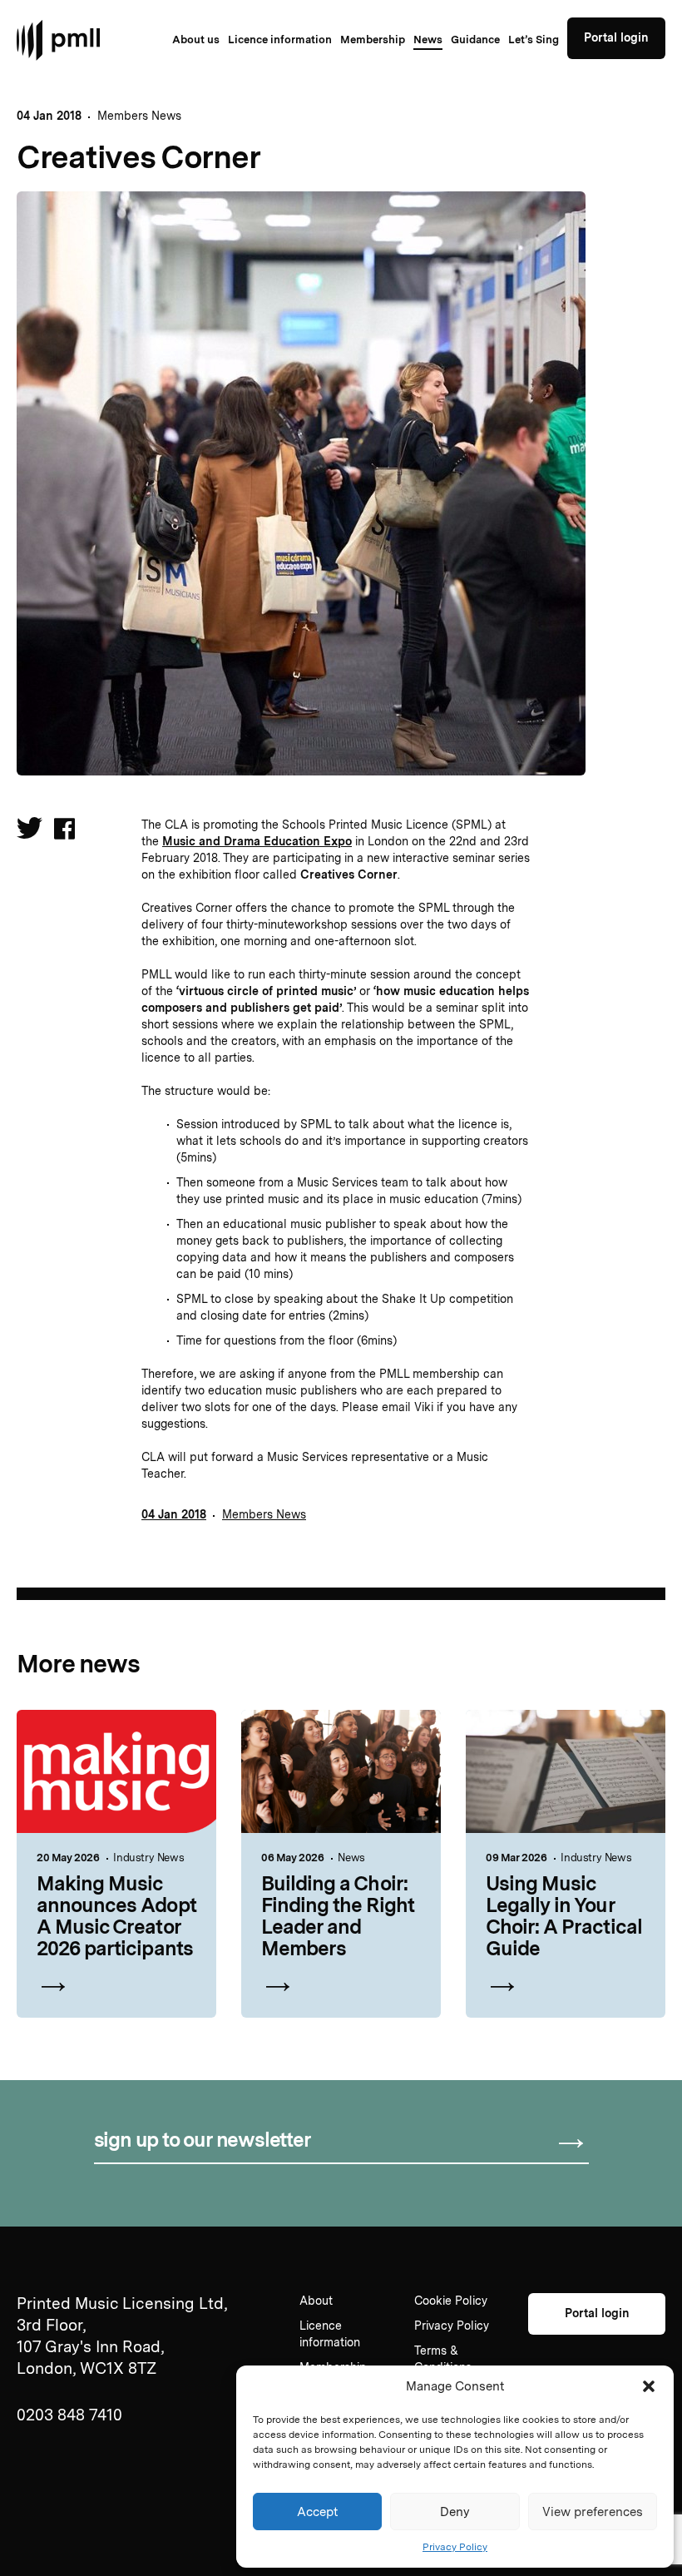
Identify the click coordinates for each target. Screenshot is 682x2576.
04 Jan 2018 (174, 1514)
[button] (649, 2386)
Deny (455, 2512)
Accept (318, 2512)
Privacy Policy (455, 2547)
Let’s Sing (534, 40)
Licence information (280, 40)
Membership (373, 40)
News (428, 40)
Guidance (475, 40)
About (316, 2301)
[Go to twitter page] (30, 832)
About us (196, 40)
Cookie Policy (451, 2301)
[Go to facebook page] (64, 830)
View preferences (593, 2512)
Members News (139, 116)
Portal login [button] (616, 37)
